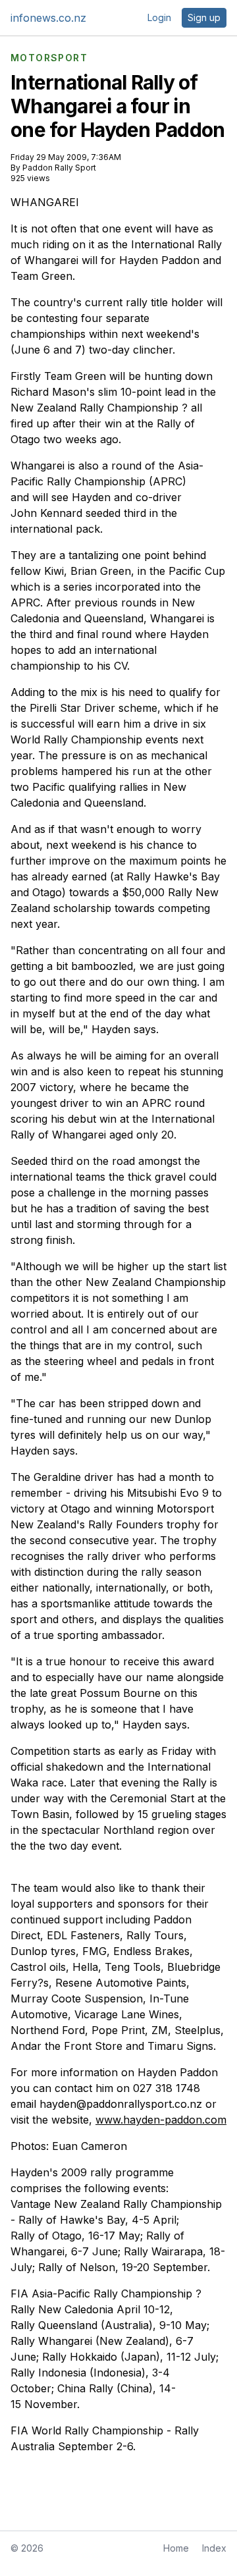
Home (176, 2548)
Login (159, 17)
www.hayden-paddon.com (161, 2120)
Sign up (204, 17)
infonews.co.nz (48, 18)
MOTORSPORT (49, 58)
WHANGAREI (45, 202)
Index (214, 2548)
